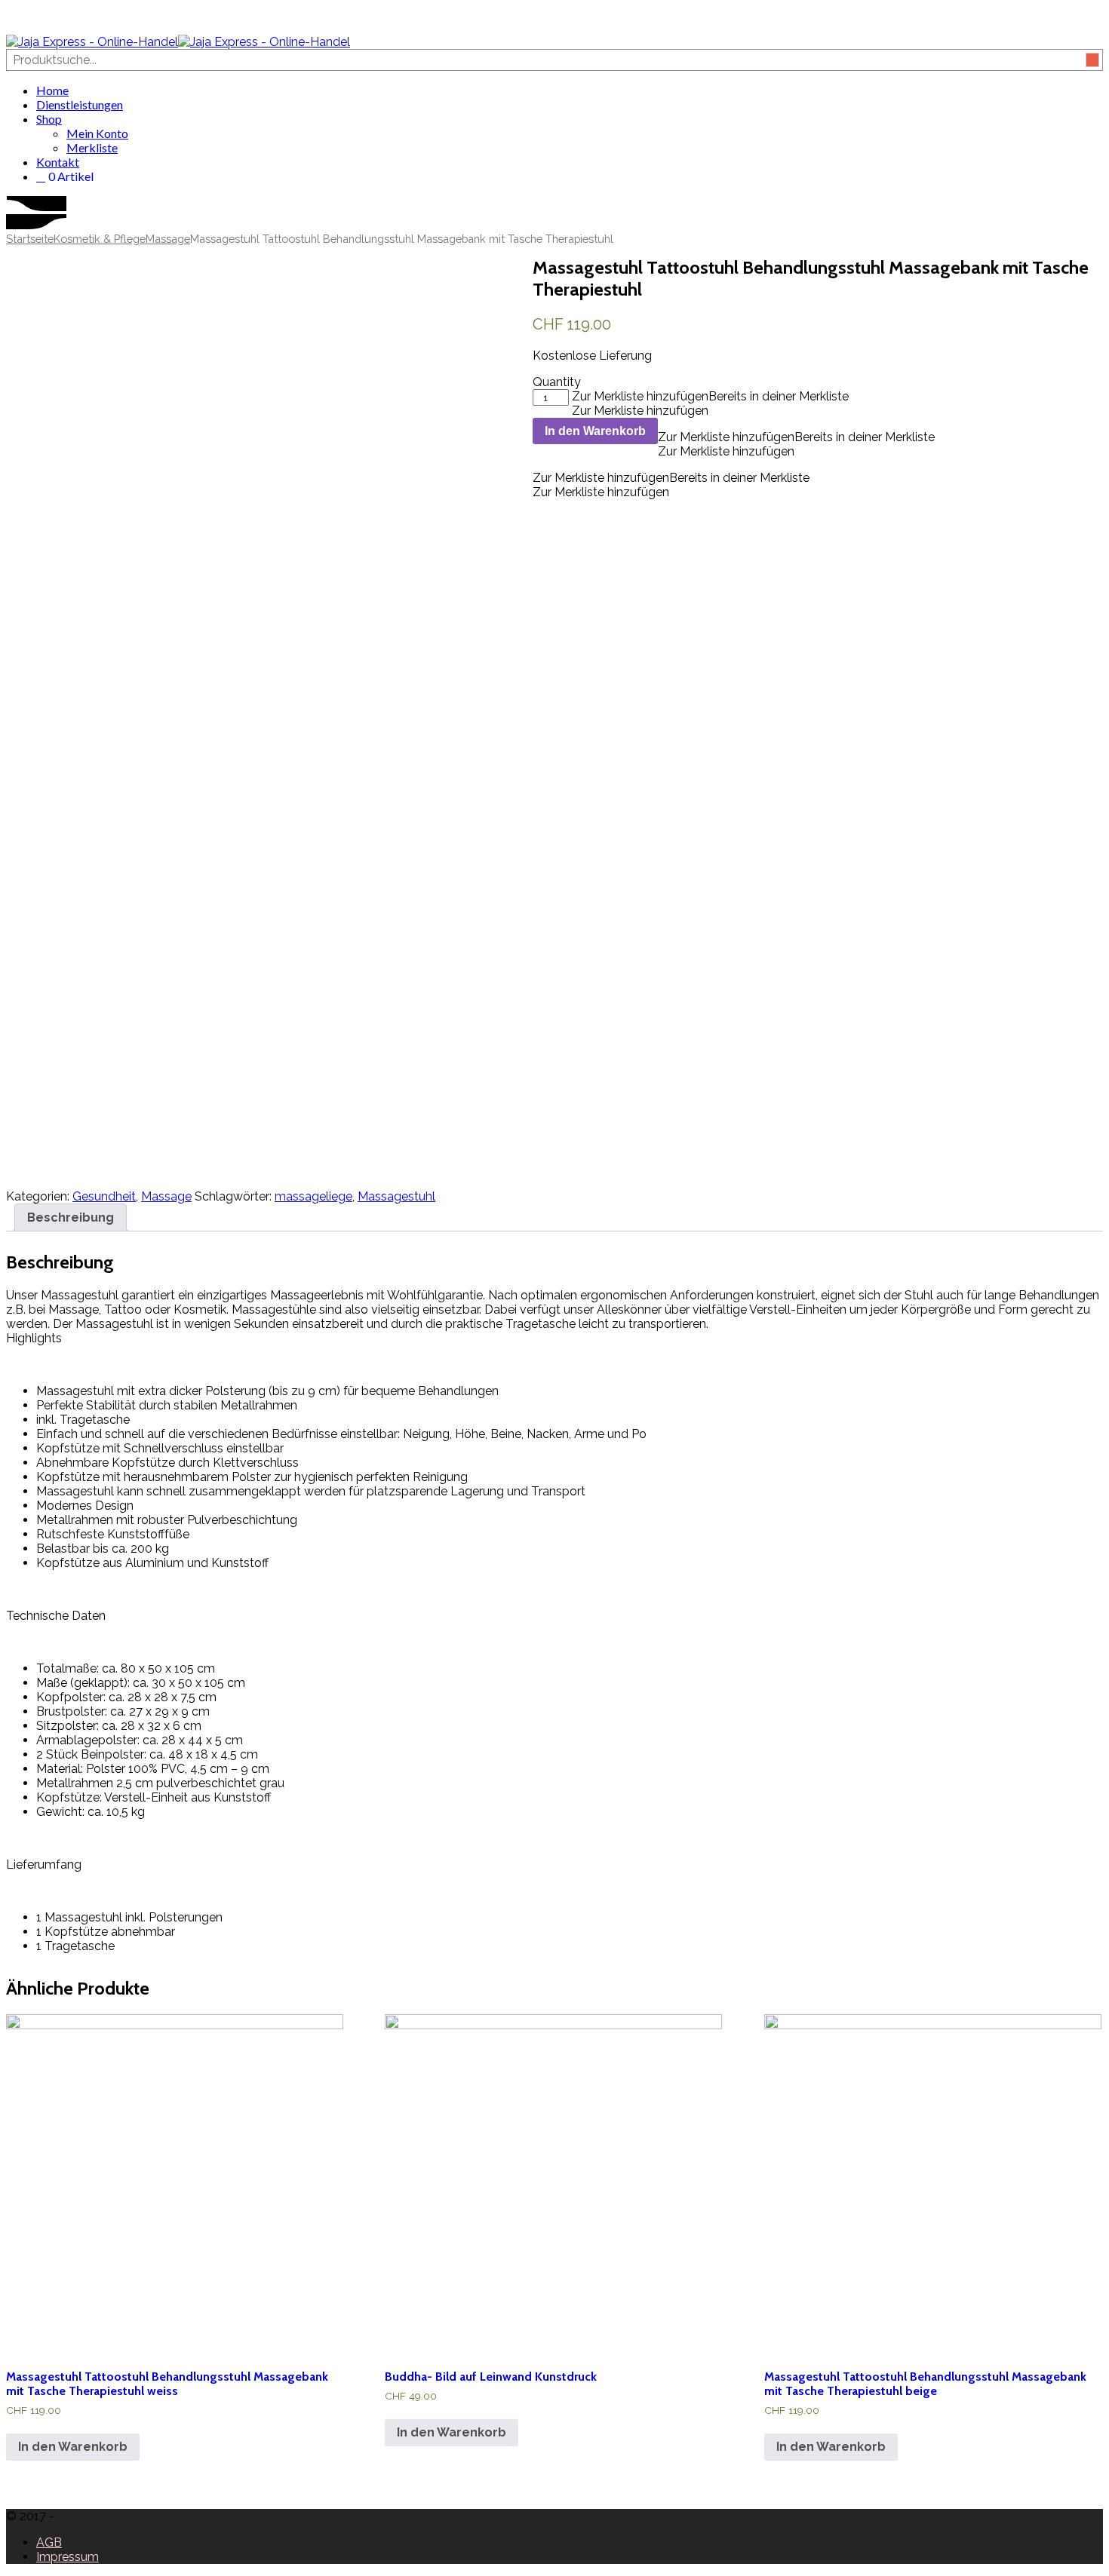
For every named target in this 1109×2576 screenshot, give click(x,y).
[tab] (71, 1217)
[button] (710, 396)
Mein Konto (97, 133)
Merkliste (92, 147)
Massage (168, 239)
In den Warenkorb (595, 431)
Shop (49, 119)
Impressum (68, 2557)
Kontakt (58, 162)
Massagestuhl (396, 1196)
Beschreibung (71, 1217)
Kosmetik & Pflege (100, 239)
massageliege (313, 1196)
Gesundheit (104, 1196)
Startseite (30, 239)
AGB (49, 2542)
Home (52, 90)
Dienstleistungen (80, 104)
